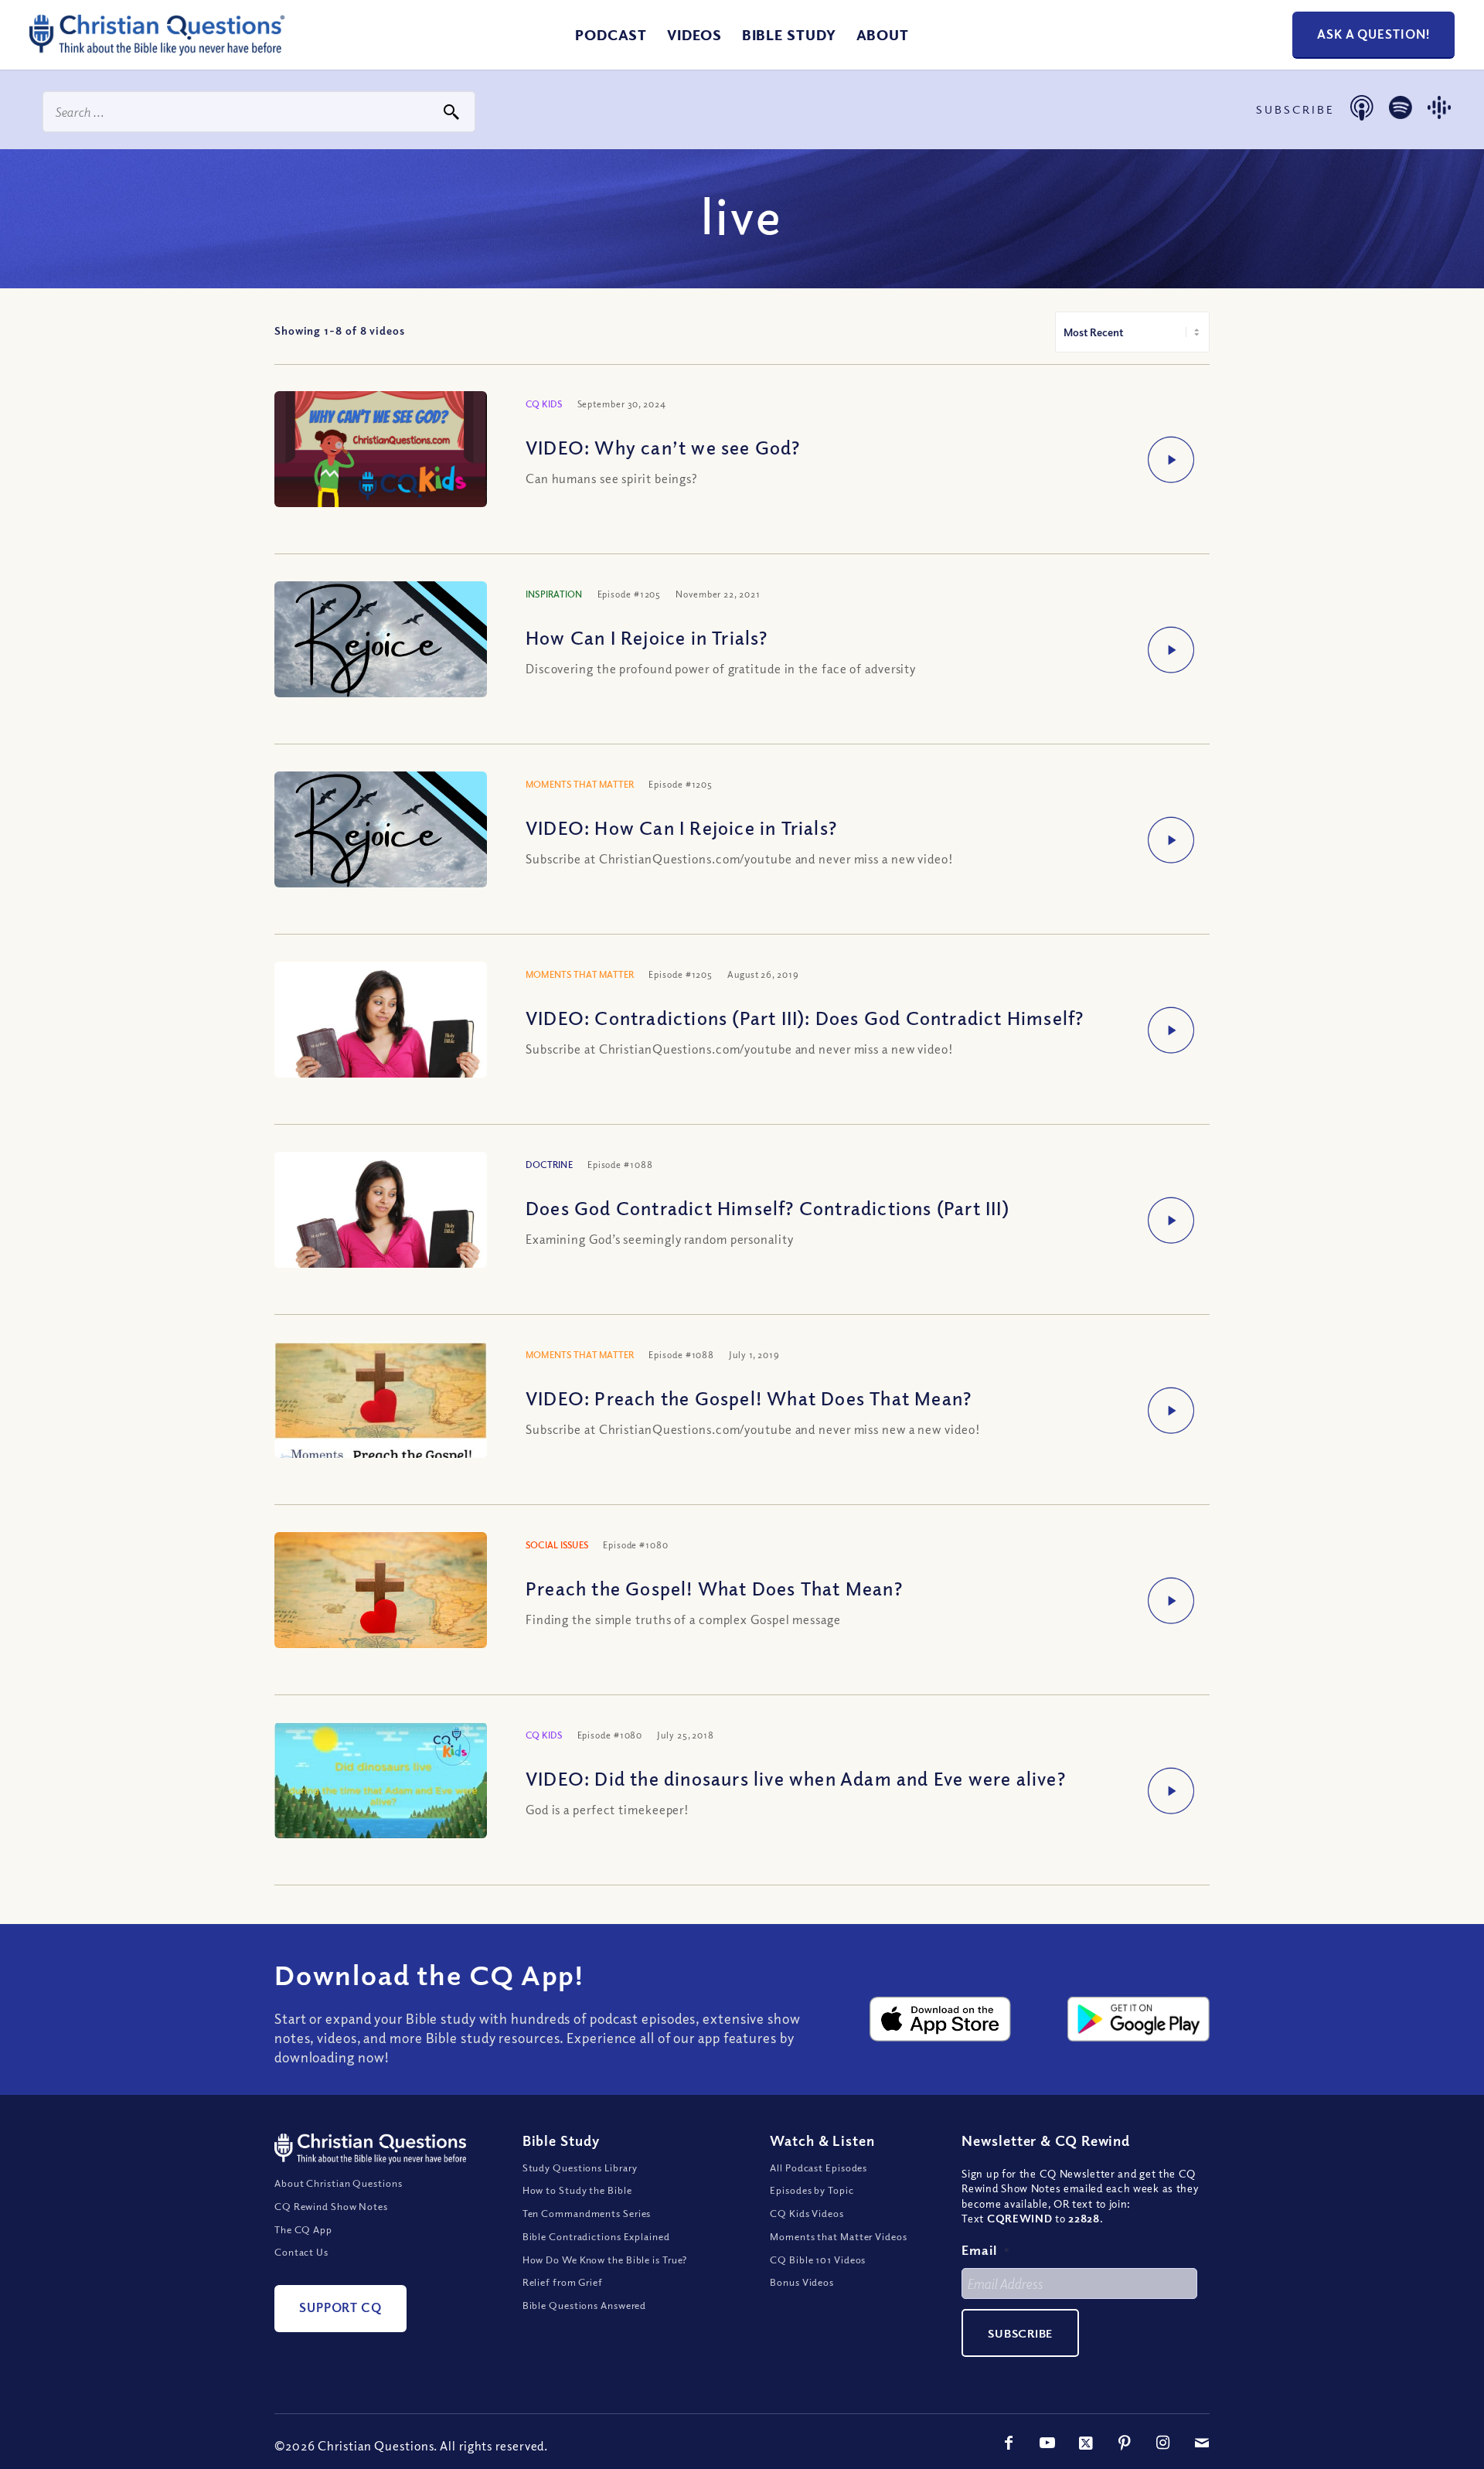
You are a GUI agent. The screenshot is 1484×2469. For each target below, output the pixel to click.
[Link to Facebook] (1009, 2443)
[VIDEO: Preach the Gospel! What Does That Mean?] (381, 1430)
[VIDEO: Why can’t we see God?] (381, 451)
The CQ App (303, 2229)
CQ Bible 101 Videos (818, 2260)
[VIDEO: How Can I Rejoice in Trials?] (381, 831)
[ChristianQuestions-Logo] (157, 49)
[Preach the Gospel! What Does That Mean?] (381, 1601)
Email (985, 2250)
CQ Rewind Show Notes (331, 2206)
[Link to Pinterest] (1125, 2443)
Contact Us (301, 2252)
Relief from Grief (563, 2282)
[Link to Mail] (1202, 2443)
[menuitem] (611, 35)
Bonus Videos (802, 2282)
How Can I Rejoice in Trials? (647, 637)
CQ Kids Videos (807, 2213)
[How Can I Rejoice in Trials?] (381, 641)
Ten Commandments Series (587, 2213)
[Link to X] (1086, 2443)
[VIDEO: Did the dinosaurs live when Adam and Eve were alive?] (381, 1784)
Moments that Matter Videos (838, 2236)
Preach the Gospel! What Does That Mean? (714, 1588)
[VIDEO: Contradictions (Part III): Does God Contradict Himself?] (381, 1033)
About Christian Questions (339, 2183)
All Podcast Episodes (819, 2168)
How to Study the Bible (577, 2190)
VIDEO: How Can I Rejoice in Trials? (681, 827)
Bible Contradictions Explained (596, 2236)
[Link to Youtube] (1047, 2443)
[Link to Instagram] (1163, 2443)
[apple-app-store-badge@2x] (941, 2019)
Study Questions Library (580, 2168)
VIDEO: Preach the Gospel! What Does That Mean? (749, 1398)
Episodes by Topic (812, 2190)
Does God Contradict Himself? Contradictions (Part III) (768, 1207)
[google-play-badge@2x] (1139, 2019)
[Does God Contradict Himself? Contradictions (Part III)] (381, 1223)
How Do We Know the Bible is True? (605, 2260)
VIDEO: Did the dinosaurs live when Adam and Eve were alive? (796, 1778)
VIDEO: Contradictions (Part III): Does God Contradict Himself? (805, 1017)
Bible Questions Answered (585, 2305)
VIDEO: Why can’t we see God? (663, 447)
